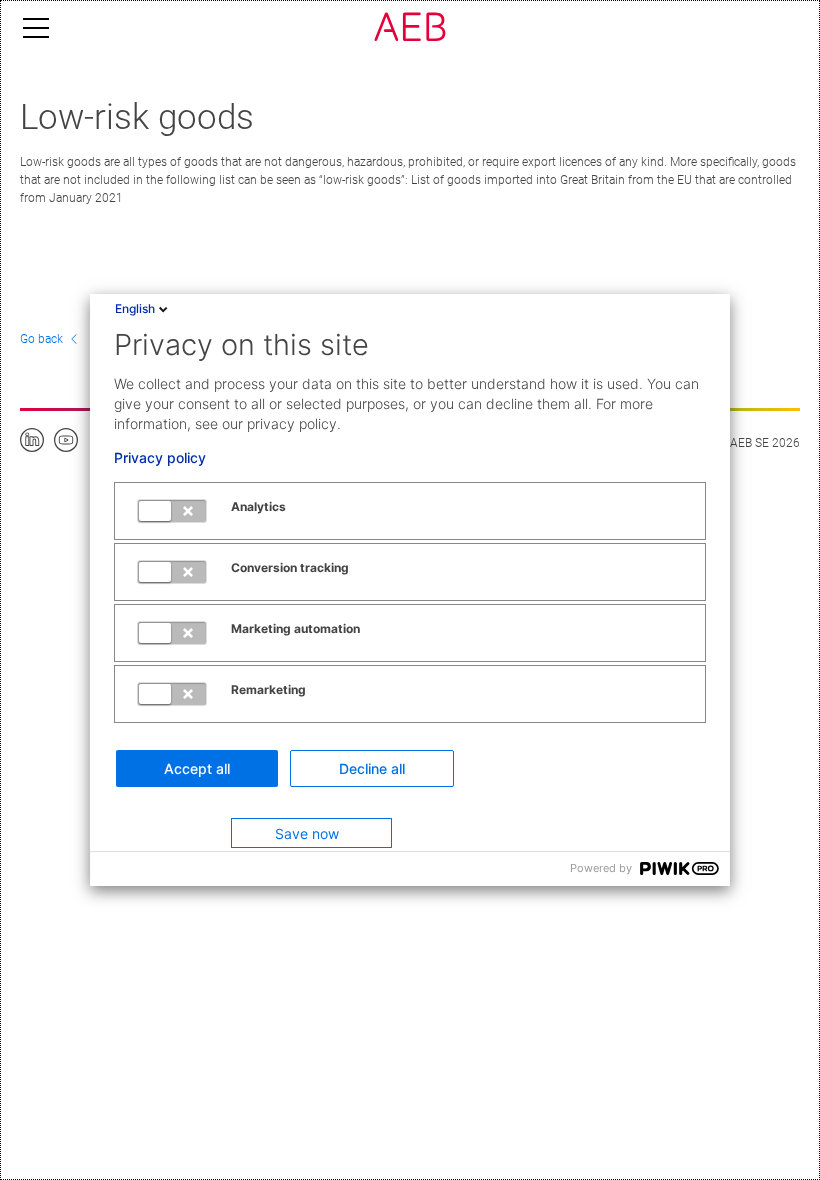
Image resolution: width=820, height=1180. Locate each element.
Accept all (197, 768)
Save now (307, 833)
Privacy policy (160, 458)
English (135, 308)
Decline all (372, 768)
